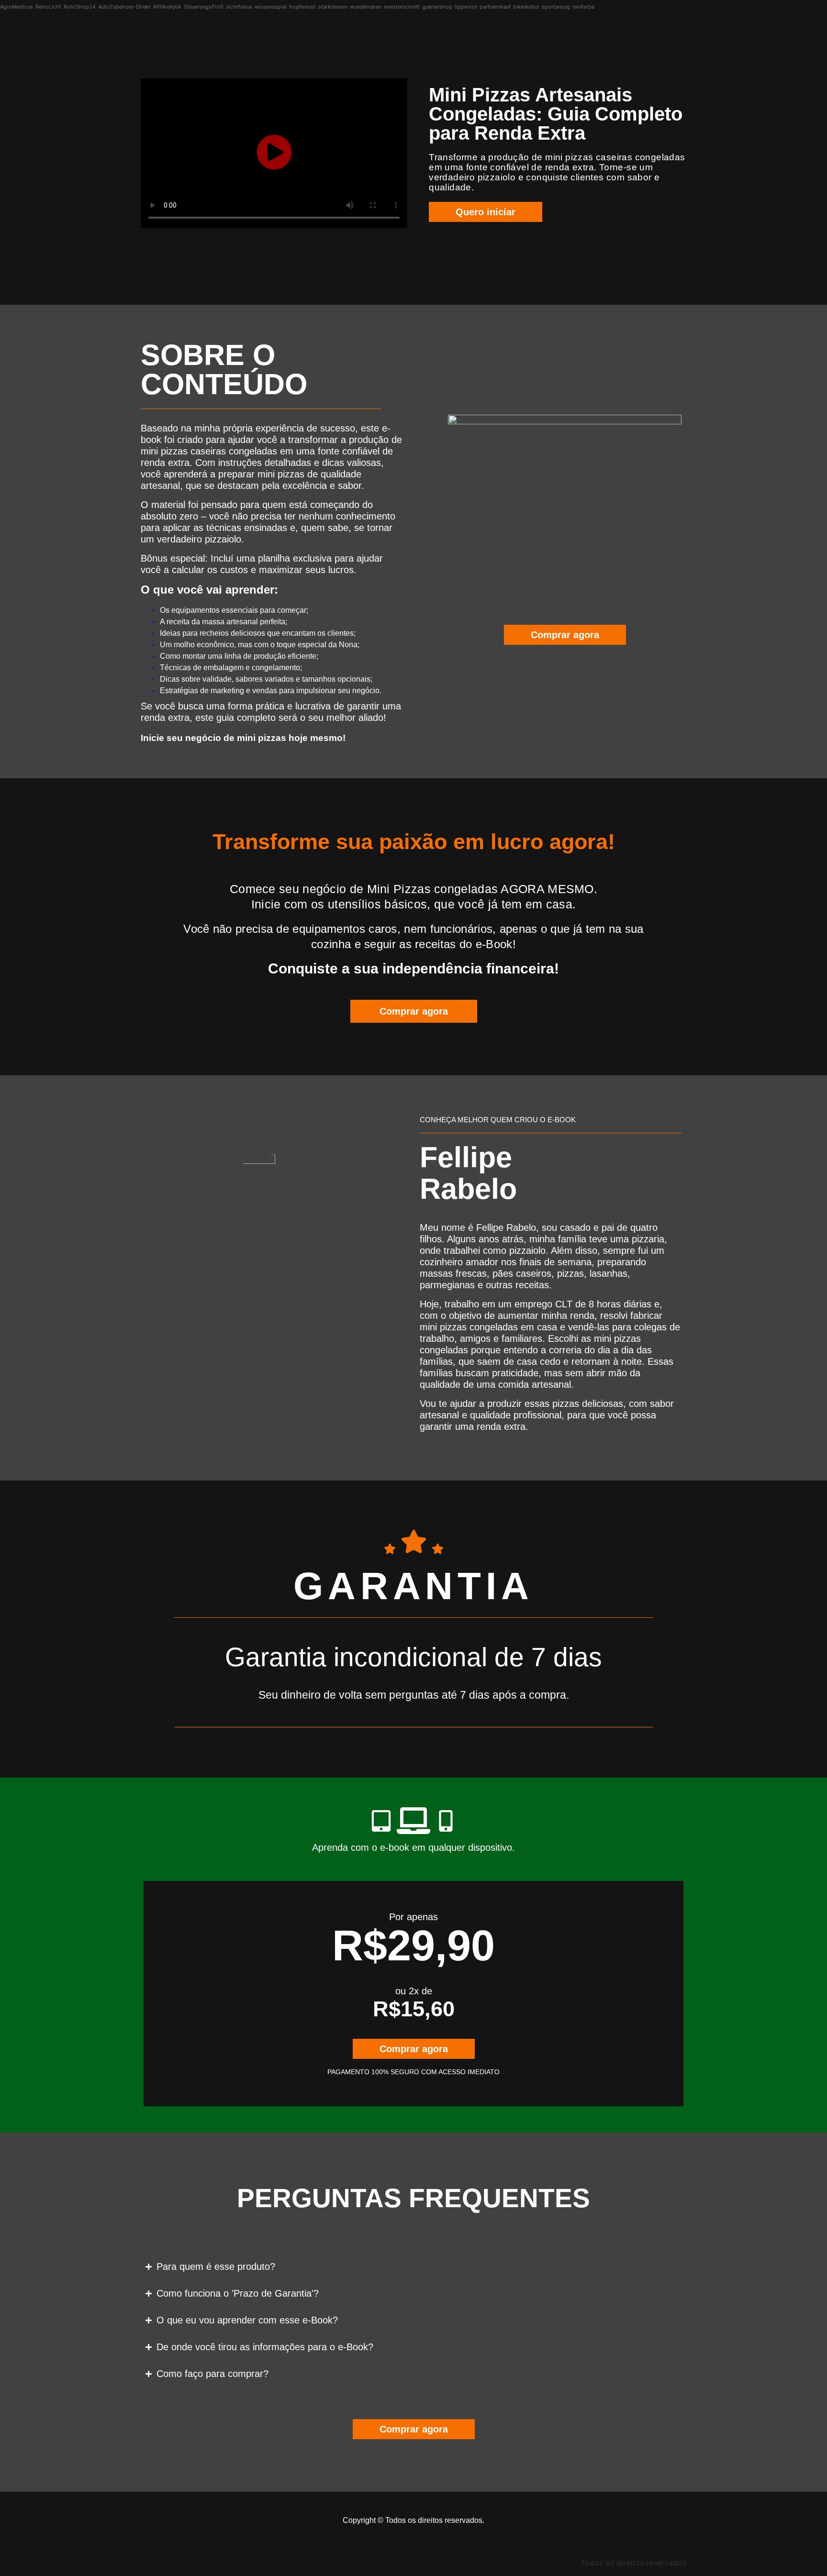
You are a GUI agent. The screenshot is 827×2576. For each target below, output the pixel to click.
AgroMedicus (17, 7)
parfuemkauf (495, 7)
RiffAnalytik (167, 7)
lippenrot (466, 7)
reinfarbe (583, 7)
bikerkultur (526, 7)
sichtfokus (239, 7)
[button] (274, 153)
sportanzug (556, 7)
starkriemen (333, 7)
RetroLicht (48, 7)
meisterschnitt (402, 7)
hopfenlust (302, 7)
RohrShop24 (80, 7)
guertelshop (437, 7)
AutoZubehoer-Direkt (124, 7)
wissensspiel (271, 7)
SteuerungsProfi (204, 7)
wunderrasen (366, 7)
